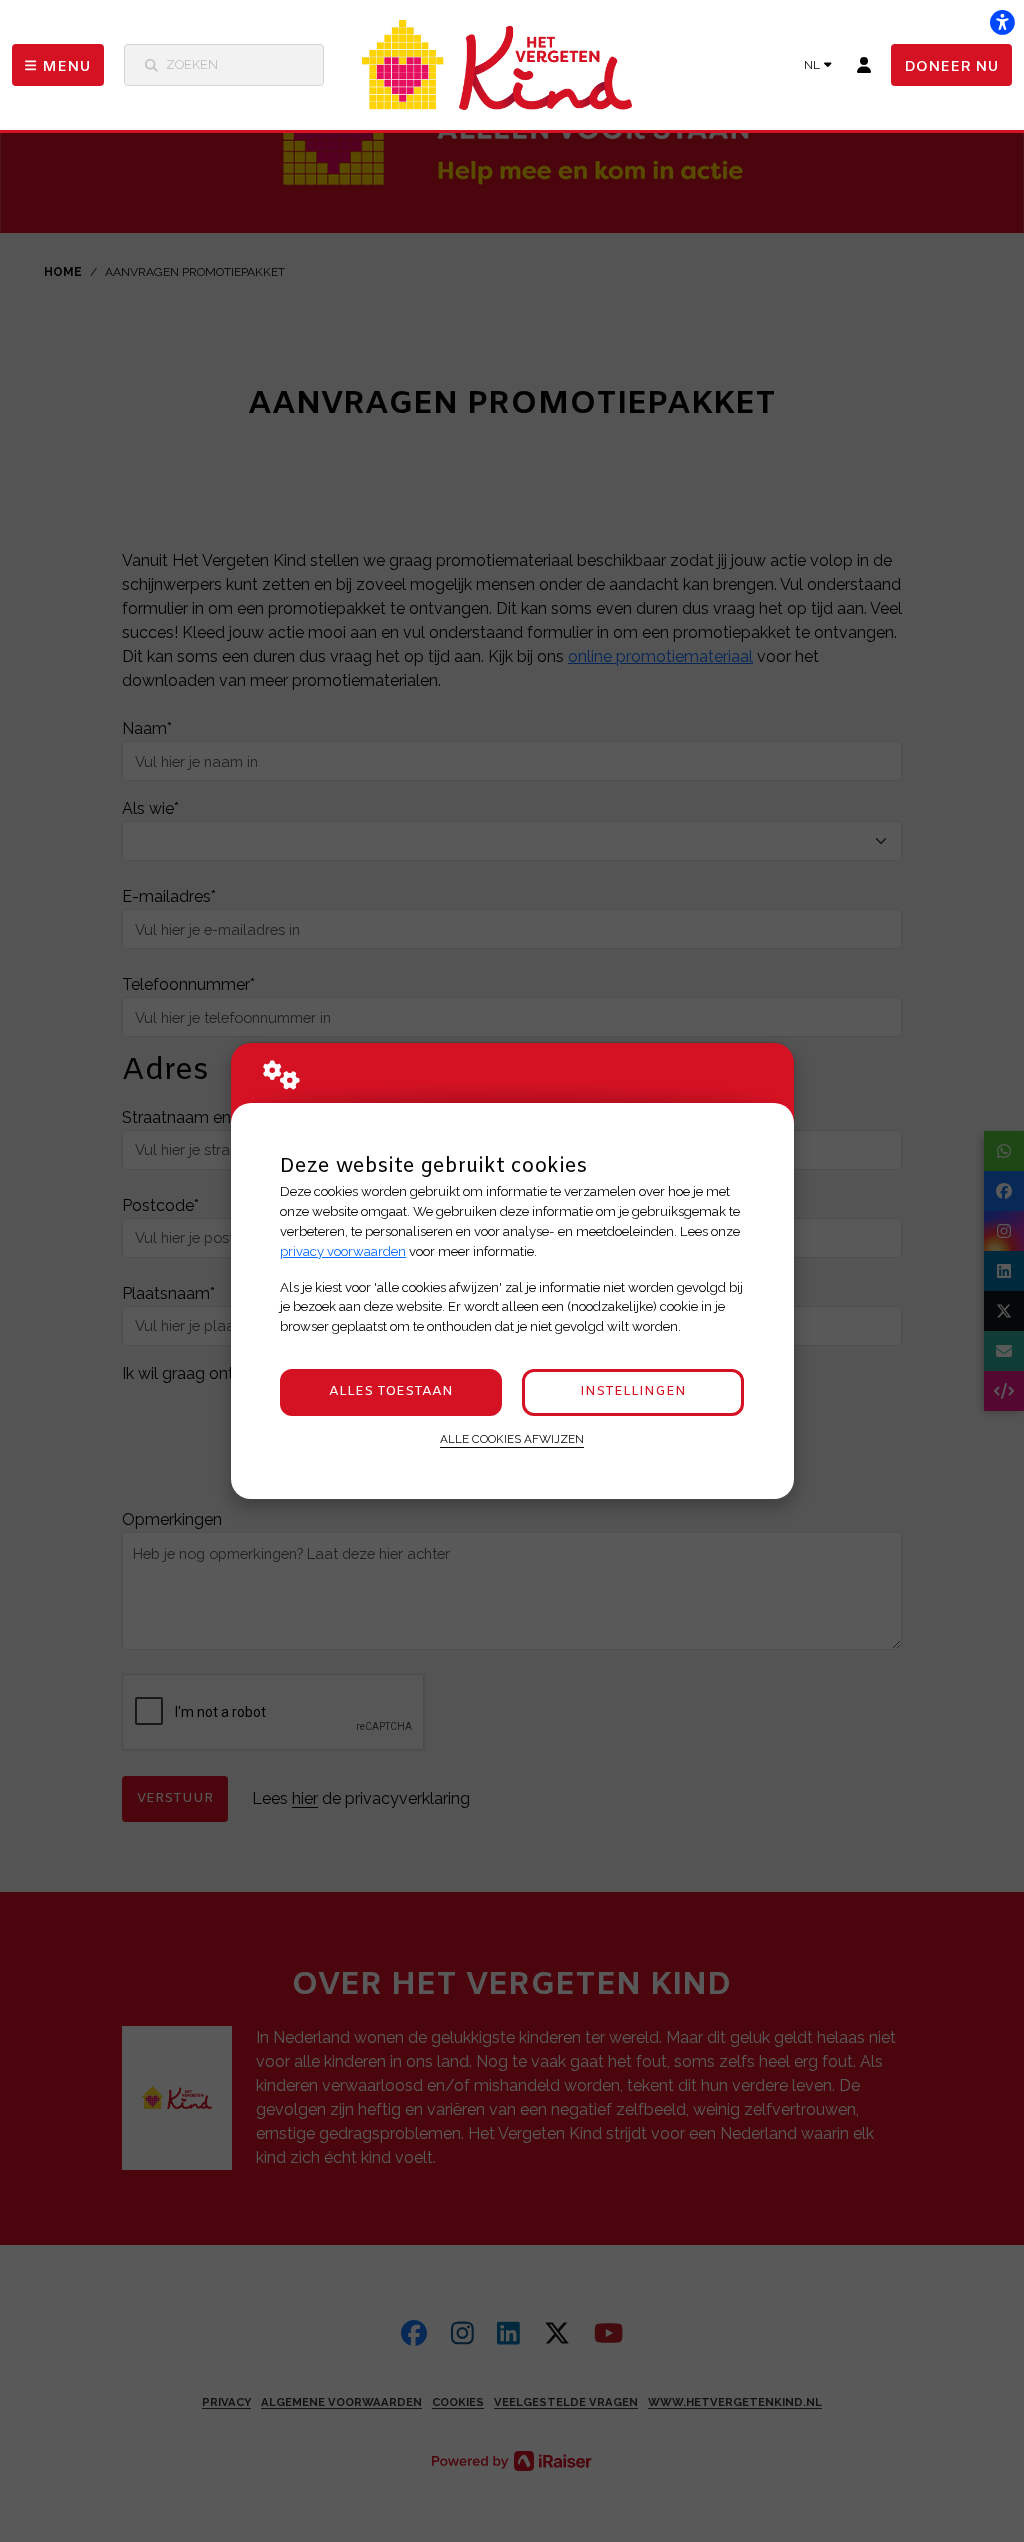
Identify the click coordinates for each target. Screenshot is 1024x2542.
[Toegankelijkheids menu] (1002, 22)
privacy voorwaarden (343, 1251)
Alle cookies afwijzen (512, 1439)
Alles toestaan (391, 1391)
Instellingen (633, 1391)
